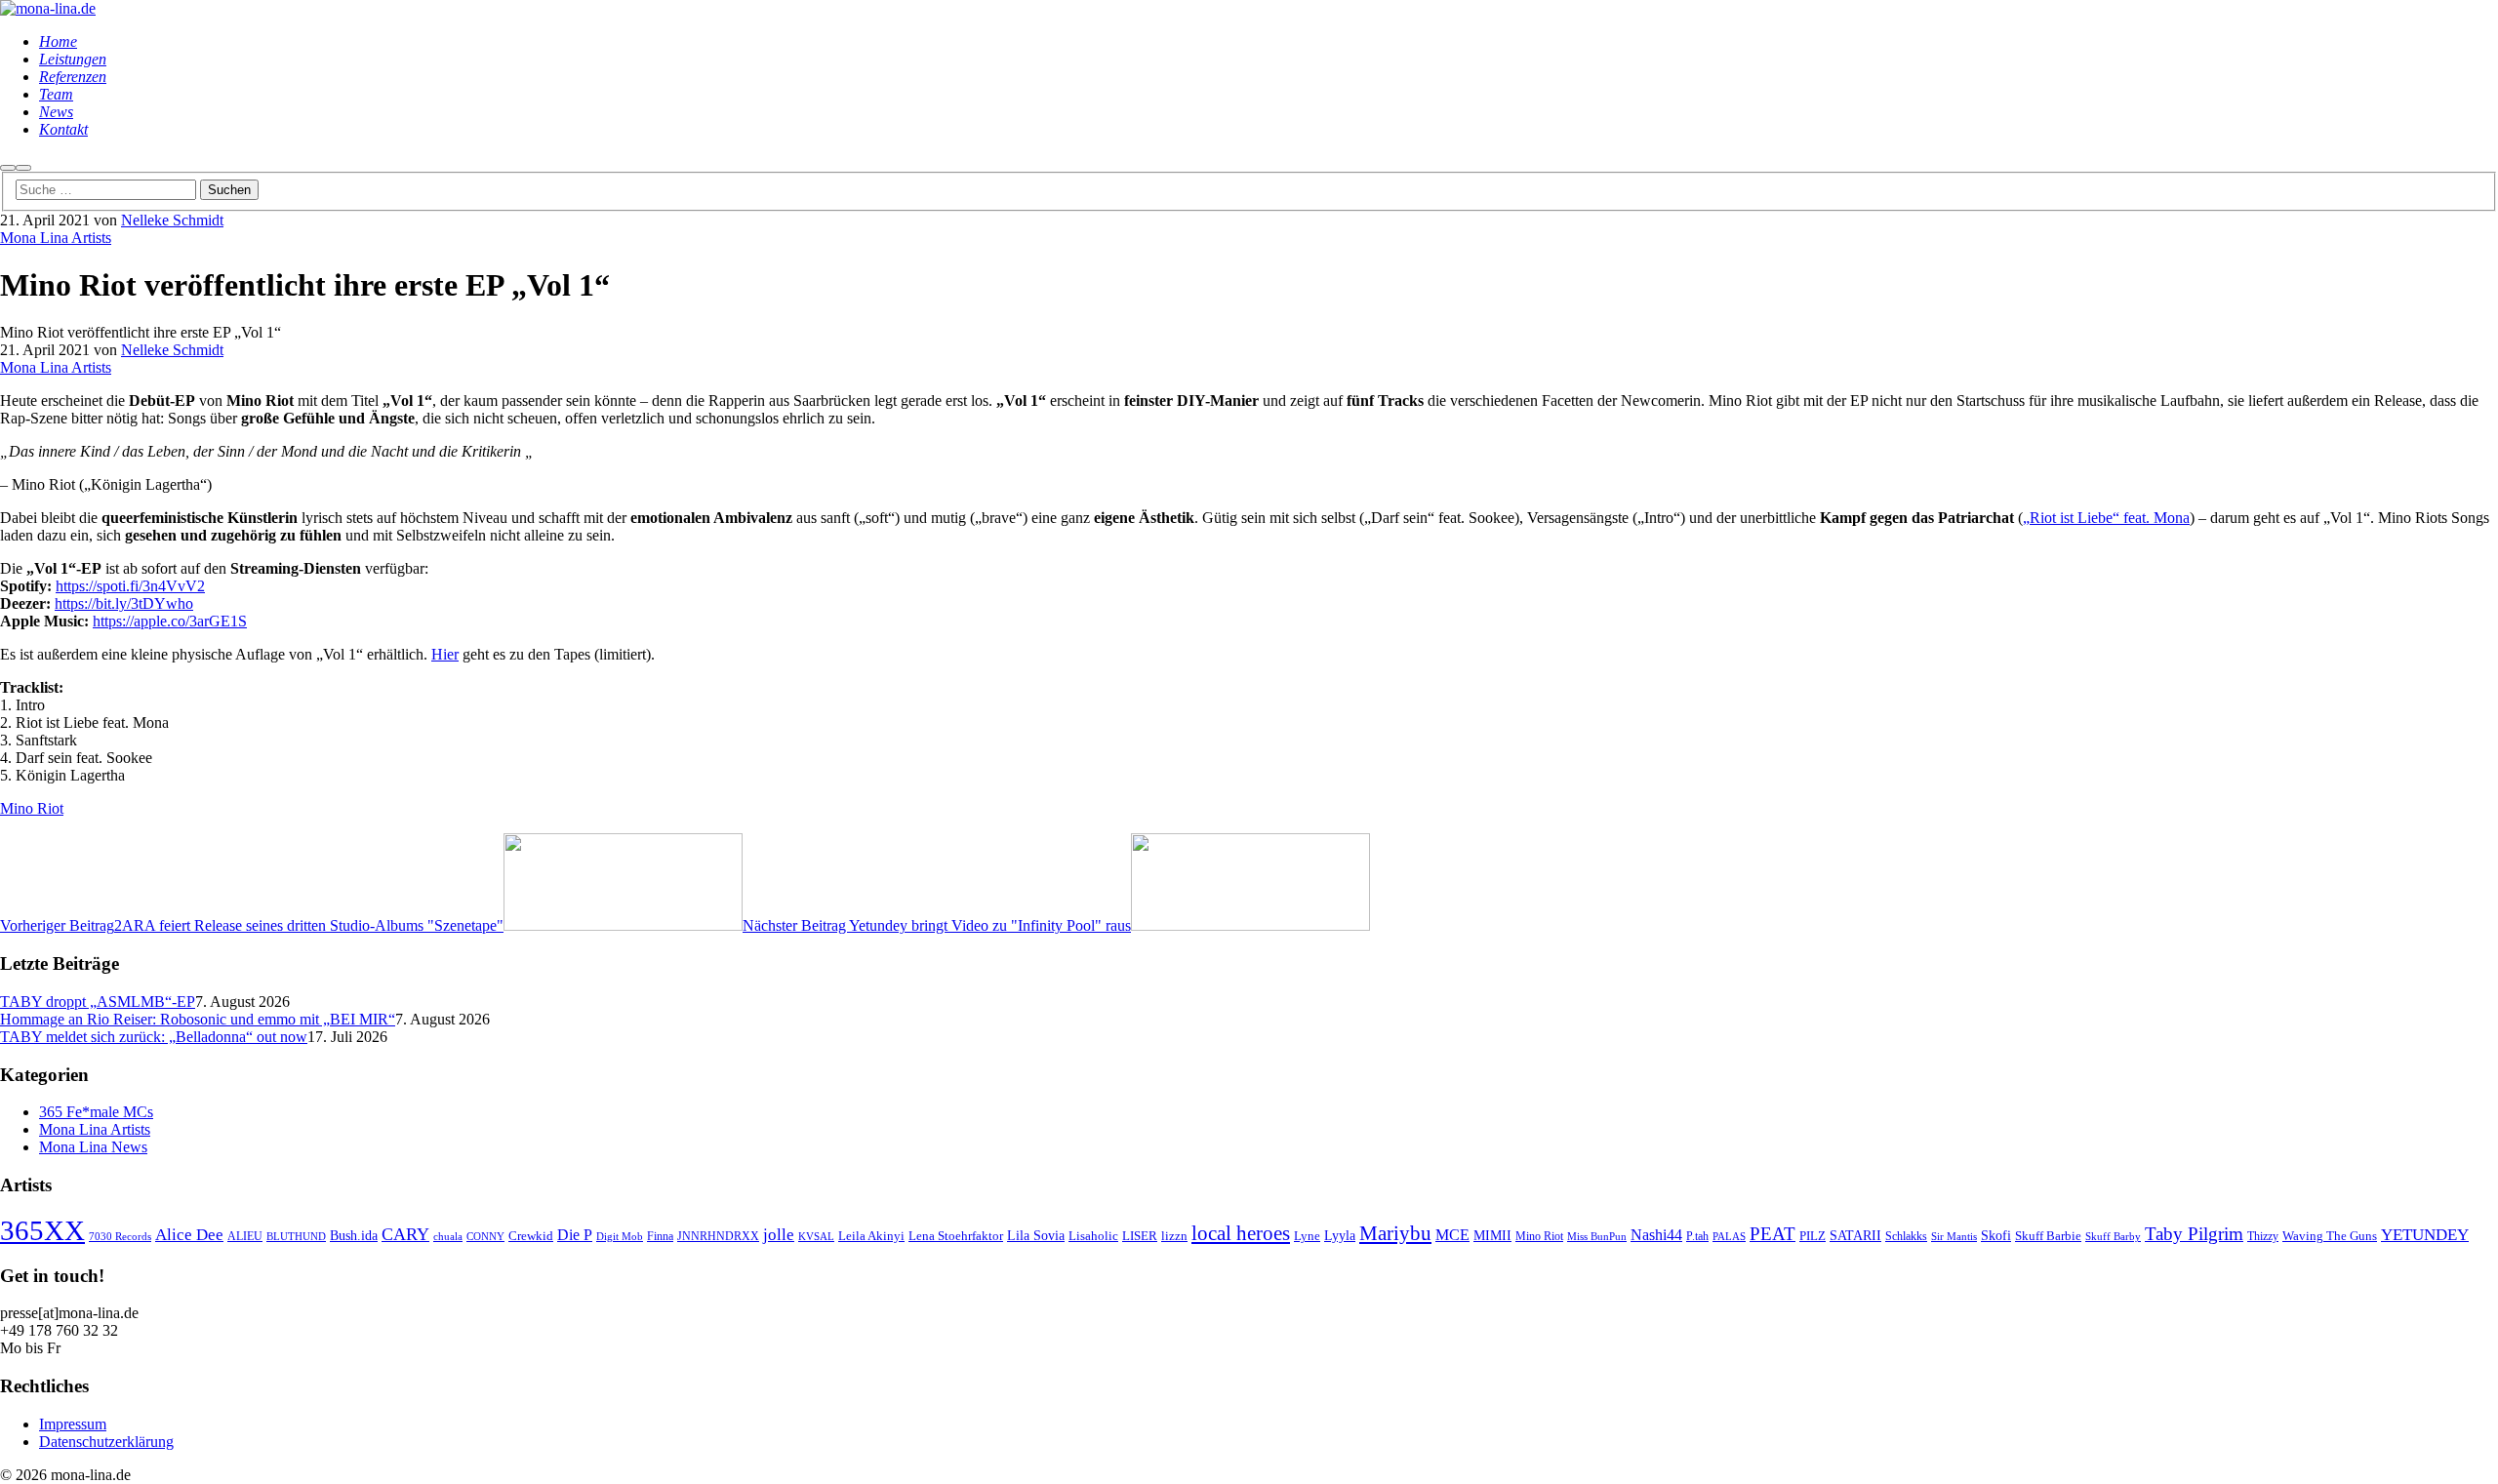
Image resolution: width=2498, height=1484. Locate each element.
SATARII (1855, 1235)
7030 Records (120, 1237)
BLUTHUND (296, 1237)
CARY (405, 1234)
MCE (1452, 1235)
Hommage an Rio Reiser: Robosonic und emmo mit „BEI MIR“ (198, 1019)
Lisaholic (1093, 1236)
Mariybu (1395, 1233)
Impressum (73, 1424)
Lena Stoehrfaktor (956, 1236)
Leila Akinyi (871, 1236)
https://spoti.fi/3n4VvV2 (130, 586)
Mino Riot (32, 808)
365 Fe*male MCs (96, 1112)
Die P (575, 1235)
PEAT (1773, 1234)
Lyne (1307, 1236)
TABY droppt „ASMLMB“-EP (98, 1002)
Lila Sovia (1036, 1235)
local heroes (1241, 1233)
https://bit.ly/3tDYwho (124, 603)
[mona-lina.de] (48, 8)
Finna (660, 1237)
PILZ (1813, 1236)
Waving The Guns (2330, 1236)
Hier (445, 654)
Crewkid (531, 1236)
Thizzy (2263, 1237)
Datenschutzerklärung (106, 1442)
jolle (779, 1235)
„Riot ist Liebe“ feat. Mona (2106, 518)
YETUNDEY (2425, 1235)
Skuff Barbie (2048, 1236)
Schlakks (1906, 1237)
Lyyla (1340, 1235)
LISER (1140, 1236)
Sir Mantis (1954, 1237)
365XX (42, 1230)
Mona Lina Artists (56, 238)
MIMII (1492, 1235)
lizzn (1174, 1236)
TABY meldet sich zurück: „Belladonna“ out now (154, 1037)
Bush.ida (354, 1235)
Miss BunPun (1597, 1237)
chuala (448, 1237)
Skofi (1996, 1235)
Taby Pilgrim (2194, 1234)
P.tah (1697, 1237)
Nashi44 (1656, 1235)
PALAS (1729, 1237)
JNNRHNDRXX (718, 1237)
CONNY (485, 1237)
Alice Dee (189, 1235)
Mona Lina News (93, 1147)
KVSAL (816, 1237)
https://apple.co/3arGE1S (170, 621)
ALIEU (245, 1237)
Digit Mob (620, 1237)
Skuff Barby (2113, 1237)
